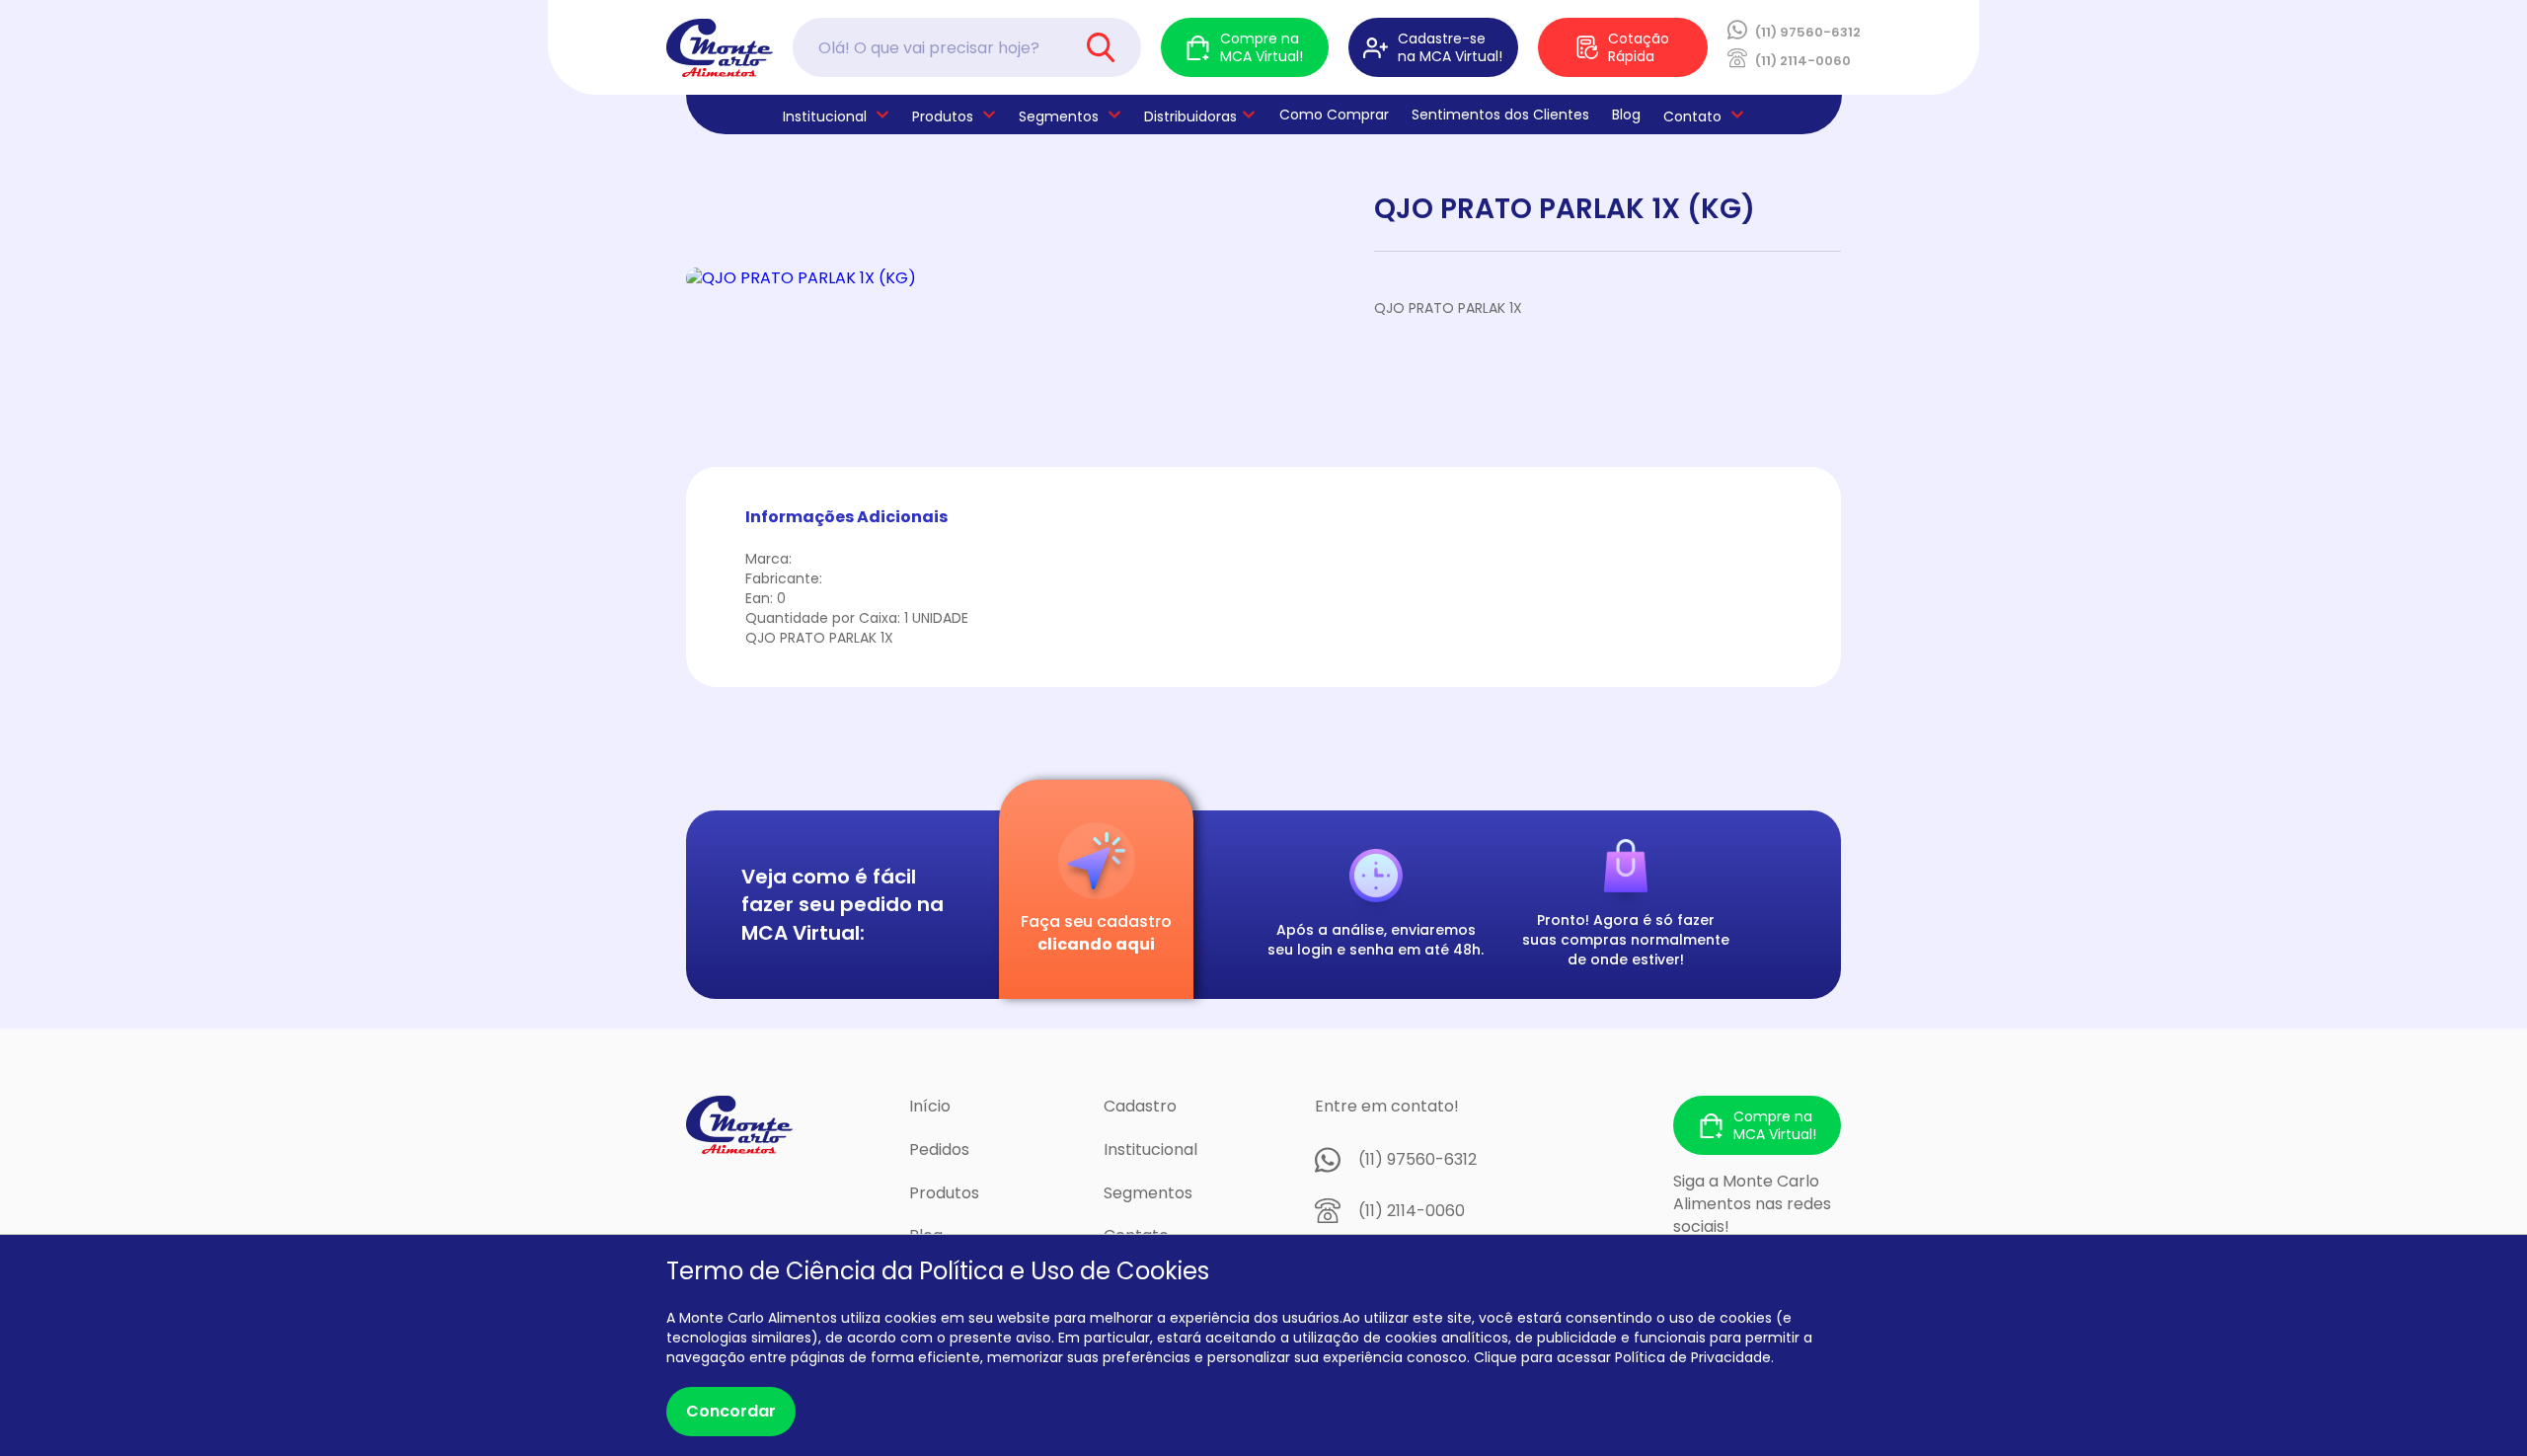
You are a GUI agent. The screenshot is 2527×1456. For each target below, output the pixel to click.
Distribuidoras (1190, 116)
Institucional (1150, 1149)
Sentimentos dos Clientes (1500, 115)
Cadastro (1140, 1106)
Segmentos (1059, 116)
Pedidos (939, 1149)
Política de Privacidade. (1694, 1357)
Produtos (943, 116)
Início (930, 1106)
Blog (1626, 115)
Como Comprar (1334, 115)
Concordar (731, 1411)
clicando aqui (1096, 944)
